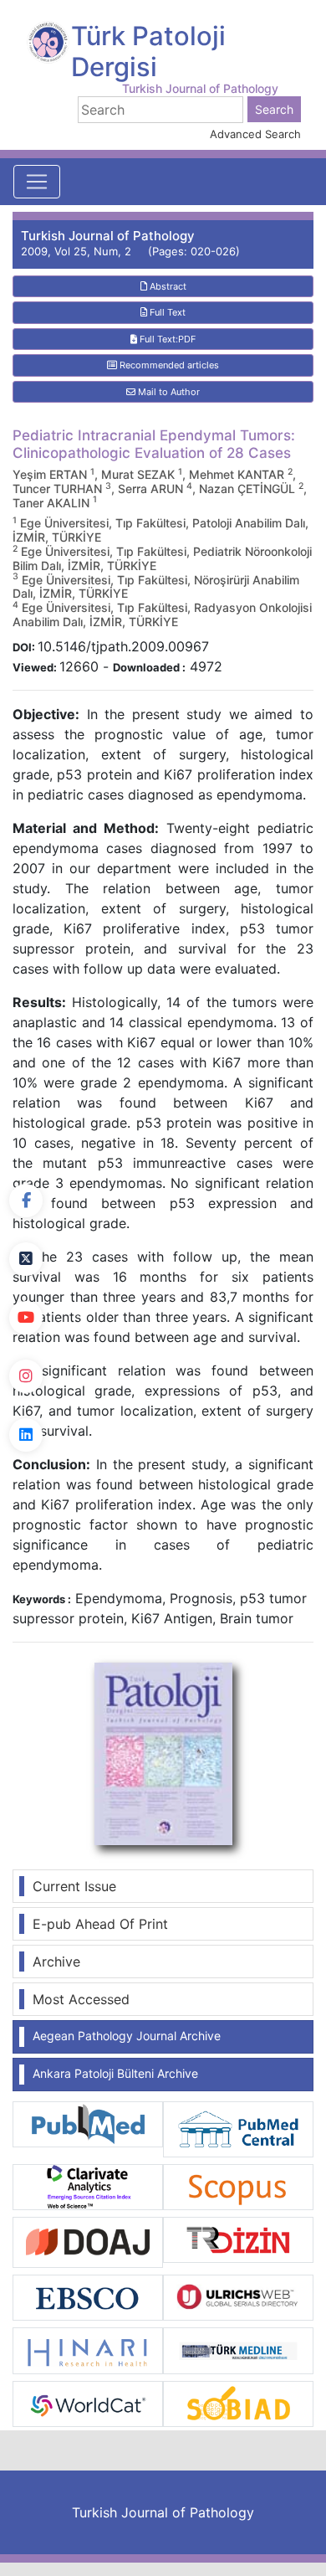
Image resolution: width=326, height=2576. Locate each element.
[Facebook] (26, 1201)
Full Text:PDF (166, 339)
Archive (56, 1962)
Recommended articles (168, 365)
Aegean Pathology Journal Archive (127, 2036)
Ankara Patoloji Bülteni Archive (115, 2073)
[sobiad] (238, 2403)
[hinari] (88, 2349)
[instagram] (26, 1376)
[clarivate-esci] (88, 2186)
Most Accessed (81, 1999)
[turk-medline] (238, 2349)
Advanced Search (255, 134)
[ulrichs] (238, 2296)
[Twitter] (26, 1259)
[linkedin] (26, 1435)
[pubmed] (88, 2123)
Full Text (166, 312)
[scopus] (238, 2186)
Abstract (167, 286)
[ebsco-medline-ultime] (88, 2296)
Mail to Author (168, 392)
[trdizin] (238, 2239)
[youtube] (26, 1318)
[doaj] (88, 2241)
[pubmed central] (238, 2128)
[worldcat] (88, 2403)
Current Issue (74, 1886)
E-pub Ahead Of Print (100, 1924)
